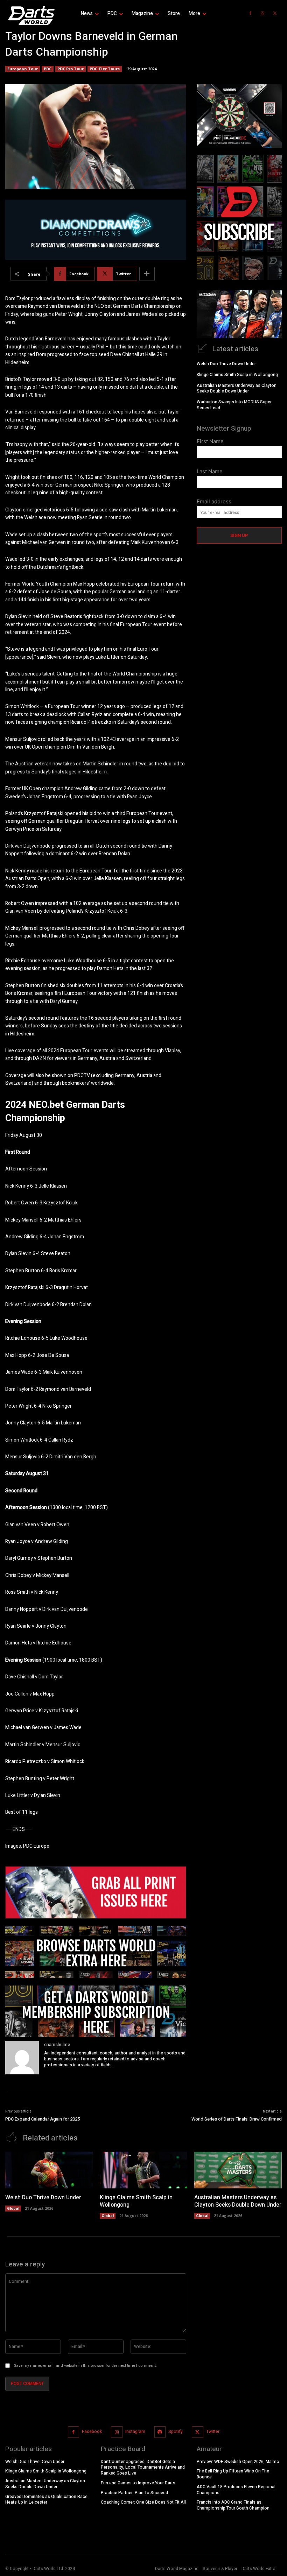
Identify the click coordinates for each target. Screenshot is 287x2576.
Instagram (135, 2432)
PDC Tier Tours (105, 69)
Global (13, 2208)
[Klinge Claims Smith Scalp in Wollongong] (143, 2170)
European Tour (23, 69)
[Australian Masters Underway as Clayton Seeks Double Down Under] (238, 2170)
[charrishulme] (22, 2058)
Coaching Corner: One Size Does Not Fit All (143, 2503)
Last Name (210, 471)
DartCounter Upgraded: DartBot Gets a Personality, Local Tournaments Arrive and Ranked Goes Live (143, 2468)
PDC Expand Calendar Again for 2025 (43, 2119)
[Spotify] (160, 2432)
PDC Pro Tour (71, 69)
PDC (48, 69)
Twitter (213, 2432)
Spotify (176, 2432)
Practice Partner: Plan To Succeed (134, 2493)
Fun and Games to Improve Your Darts (138, 2483)
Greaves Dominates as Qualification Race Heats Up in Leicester (46, 2500)
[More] (147, 274)
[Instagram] (262, 14)
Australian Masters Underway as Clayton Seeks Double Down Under (237, 388)
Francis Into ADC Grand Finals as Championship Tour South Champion (233, 2506)
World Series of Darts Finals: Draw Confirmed (237, 2119)
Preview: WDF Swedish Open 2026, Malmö (238, 2462)
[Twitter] (275, 14)
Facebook (92, 2432)
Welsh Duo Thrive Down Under (226, 364)
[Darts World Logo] (31, 16)
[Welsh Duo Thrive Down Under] (49, 2170)
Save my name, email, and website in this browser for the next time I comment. (85, 2366)
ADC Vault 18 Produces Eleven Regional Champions (236, 2490)
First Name (210, 441)
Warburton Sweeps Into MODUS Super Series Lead (234, 405)
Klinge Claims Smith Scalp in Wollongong (237, 375)
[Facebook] (250, 14)
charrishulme (57, 2044)
